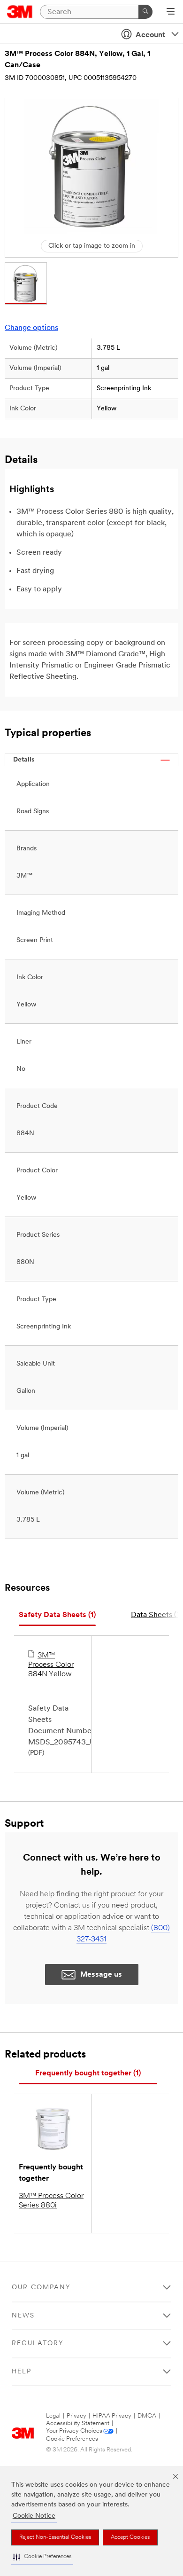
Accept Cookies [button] (130, 2537)
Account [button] (150, 35)
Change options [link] (31, 328)
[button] (42, 2557)
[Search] (145, 12)
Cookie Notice (34, 2516)
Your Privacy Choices (74, 2431)
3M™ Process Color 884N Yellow (51, 1665)
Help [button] (22, 2372)
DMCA (147, 2416)
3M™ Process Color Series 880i (51, 2201)
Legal (53, 2416)
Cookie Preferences (72, 2439)
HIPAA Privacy (112, 2416)
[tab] (57, 1615)
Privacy (76, 2416)
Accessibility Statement (78, 2423)
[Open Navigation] (171, 12)
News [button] (23, 2316)
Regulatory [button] (38, 2344)
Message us (101, 1975)
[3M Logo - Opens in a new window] (20, 12)
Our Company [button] (41, 2288)
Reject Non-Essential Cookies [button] (55, 2537)
